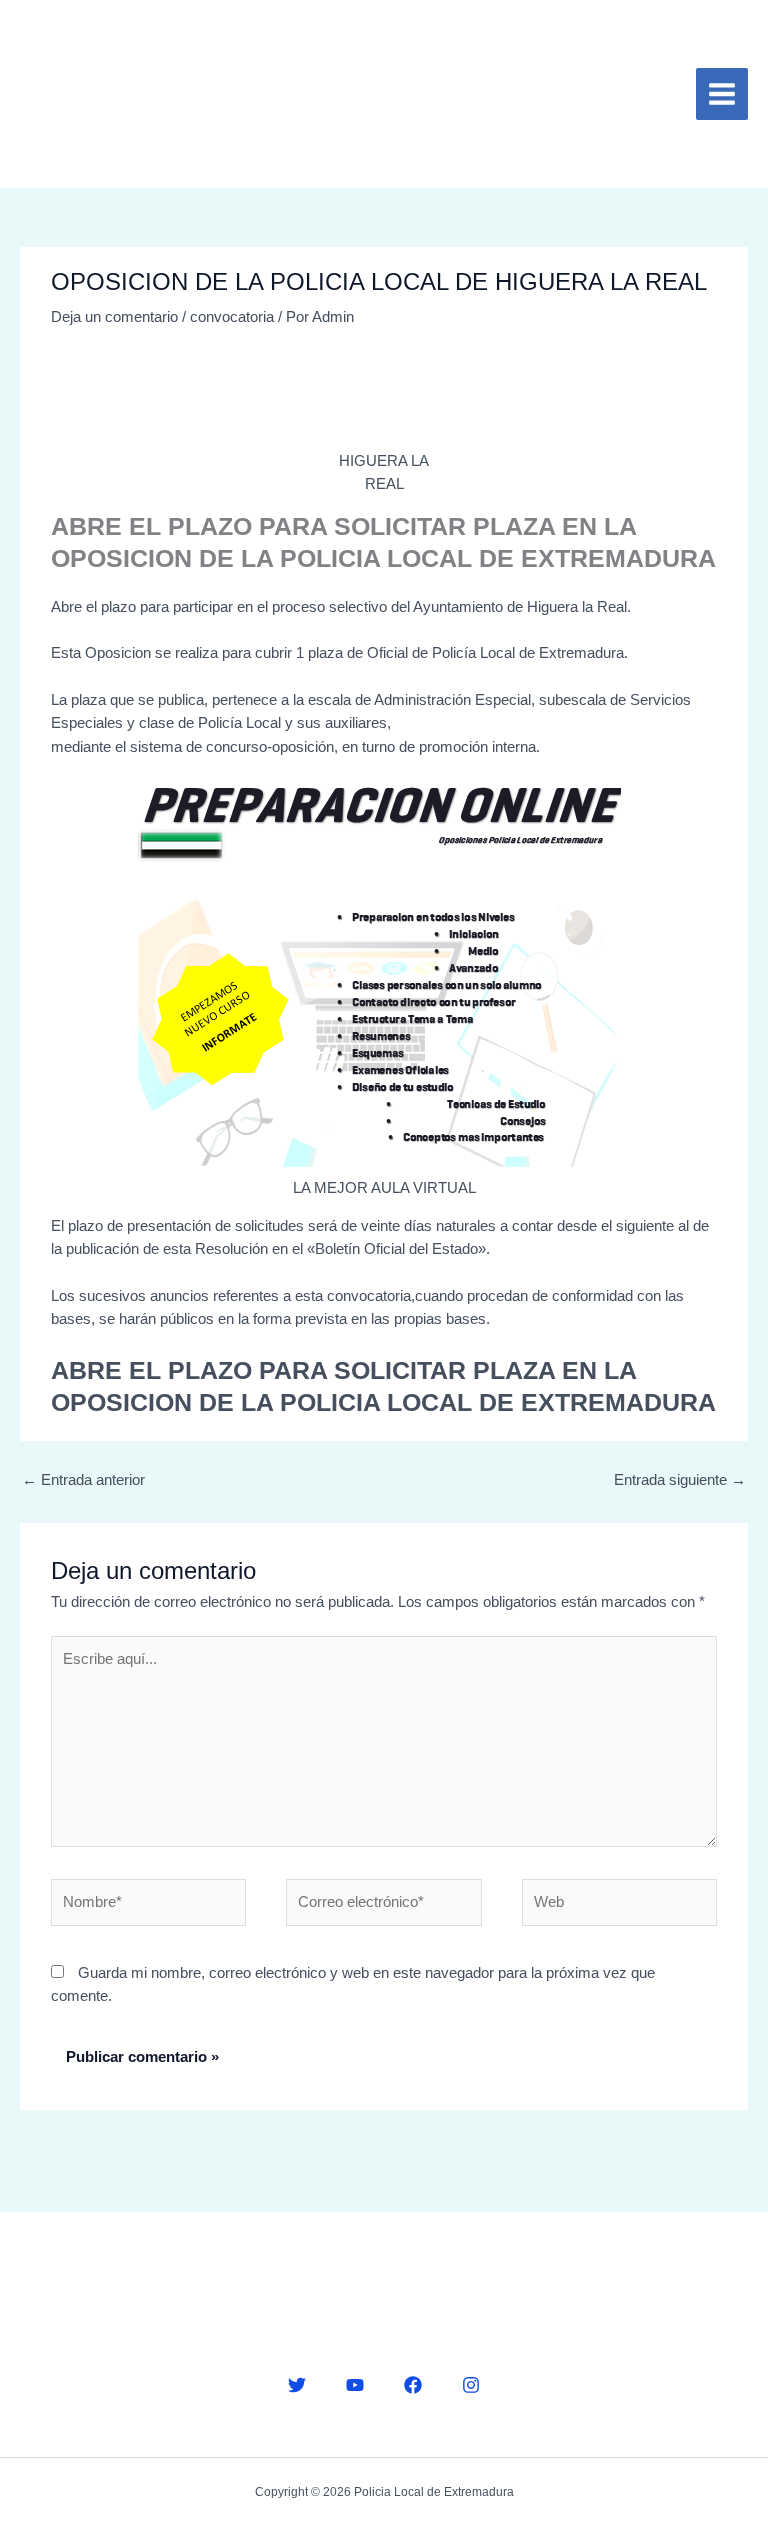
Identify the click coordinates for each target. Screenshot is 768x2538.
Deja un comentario (114, 317)
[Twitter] (297, 2385)
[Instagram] (471, 2385)
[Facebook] (413, 2385)
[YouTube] (355, 2385)
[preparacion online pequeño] (384, 975)
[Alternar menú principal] (722, 94)
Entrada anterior (83, 1480)
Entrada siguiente (680, 1480)
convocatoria (232, 317)
